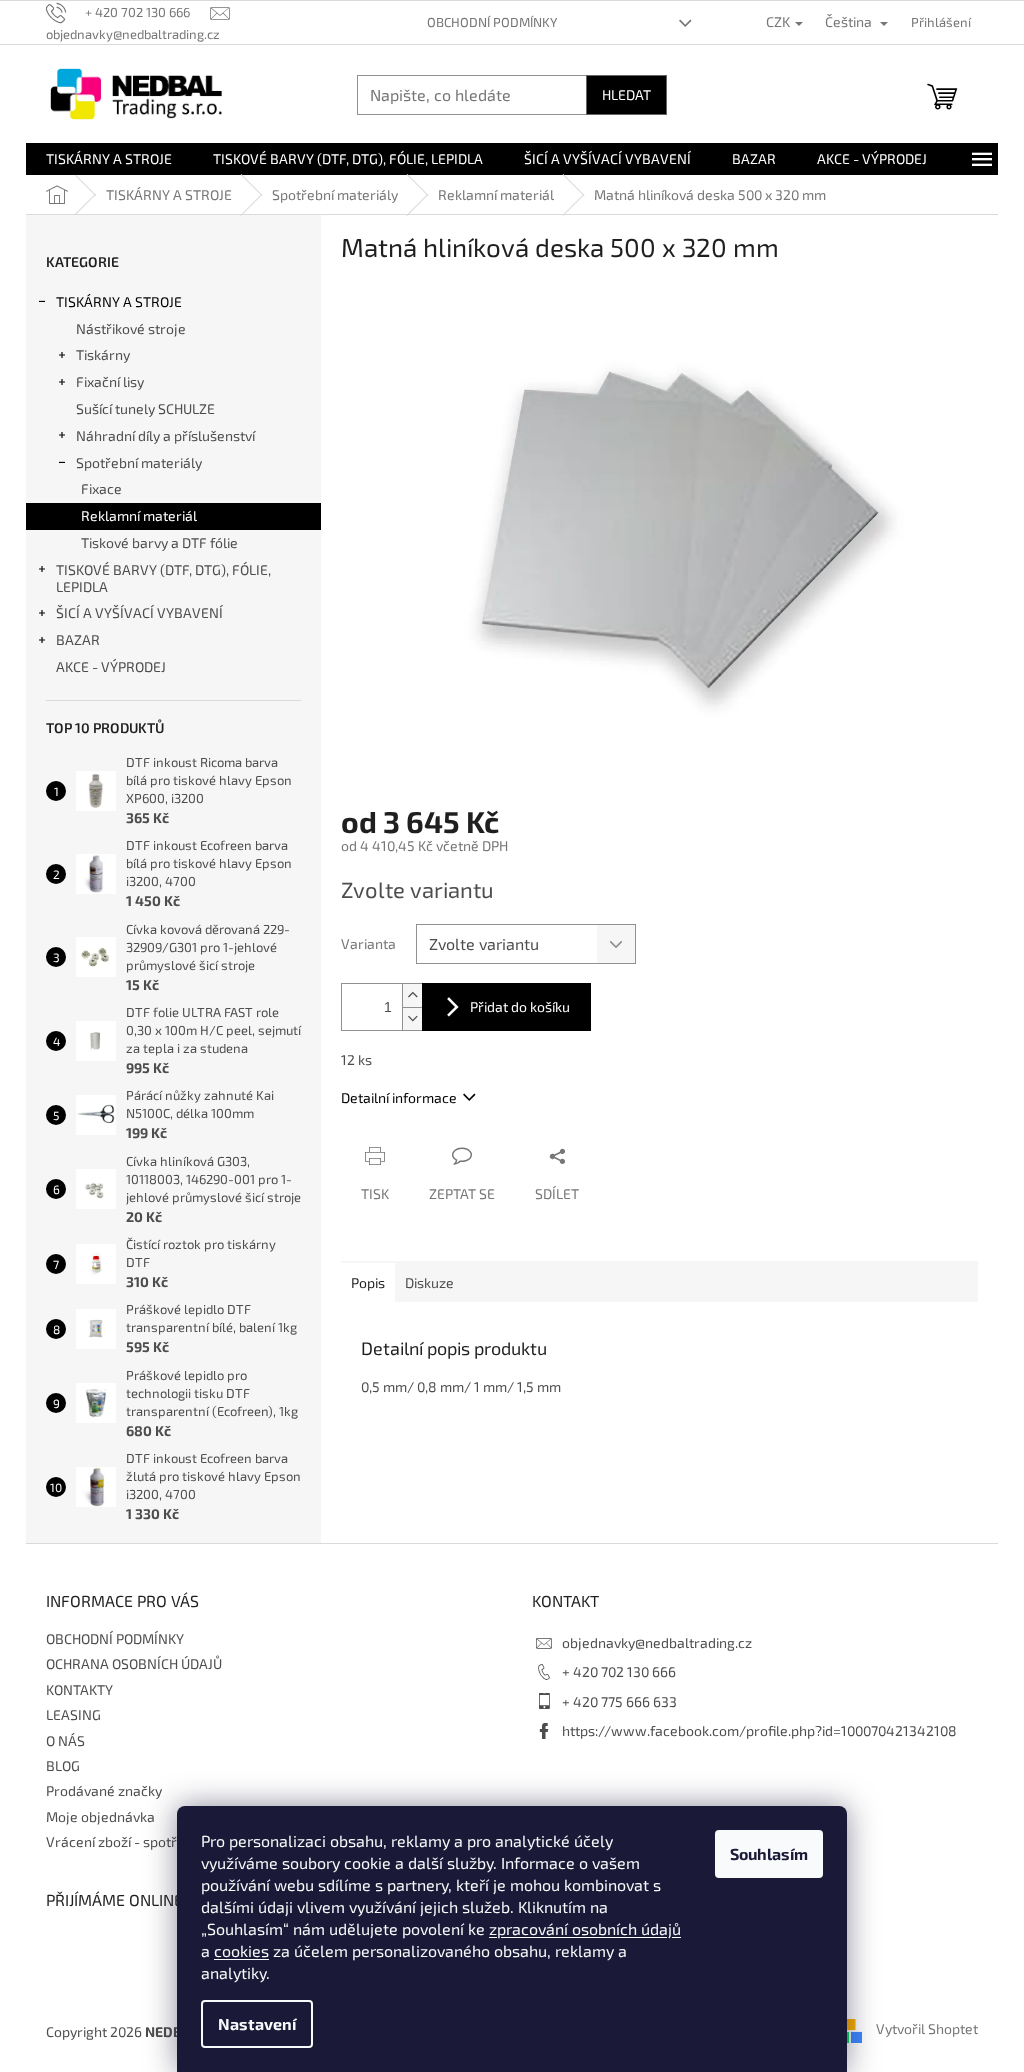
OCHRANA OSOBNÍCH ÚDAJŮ (134, 1663)
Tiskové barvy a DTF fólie (159, 542)
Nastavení (257, 2023)
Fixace (101, 488)
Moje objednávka (100, 1816)
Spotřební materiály (139, 462)
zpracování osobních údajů (585, 1928)
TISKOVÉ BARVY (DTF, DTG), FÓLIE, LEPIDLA (163, 578)
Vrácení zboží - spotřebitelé (133, 1841)
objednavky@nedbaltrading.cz (657, 1642)
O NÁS (65, 1740)
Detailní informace (399, 1097)
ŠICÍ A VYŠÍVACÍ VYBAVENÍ (139, 612)
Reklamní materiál (139, 515)
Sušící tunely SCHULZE (145, 408)
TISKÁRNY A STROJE (119, 301)
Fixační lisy (110, 381)
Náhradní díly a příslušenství (165, 435)
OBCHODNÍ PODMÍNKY (492, 22)
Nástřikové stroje (131, 328)
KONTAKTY (79, 1689)
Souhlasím (769, 1853)
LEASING (73, 1714)
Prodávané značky (104, 1790)
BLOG (63, 1765)
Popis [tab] (368, 1282)
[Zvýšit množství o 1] (412, 995)
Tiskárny (103, 354)
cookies (241, 1950)
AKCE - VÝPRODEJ (111, 666)
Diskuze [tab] (429, 1282)
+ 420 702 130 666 (619, 1671)
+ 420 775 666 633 (619, 1701)
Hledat (626, 94)
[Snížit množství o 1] (412, 1018)
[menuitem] (109, 159)
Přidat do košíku (520, 1006)
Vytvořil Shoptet (927, 2029)
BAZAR (78, 639)
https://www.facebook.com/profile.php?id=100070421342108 (759, 1730)
